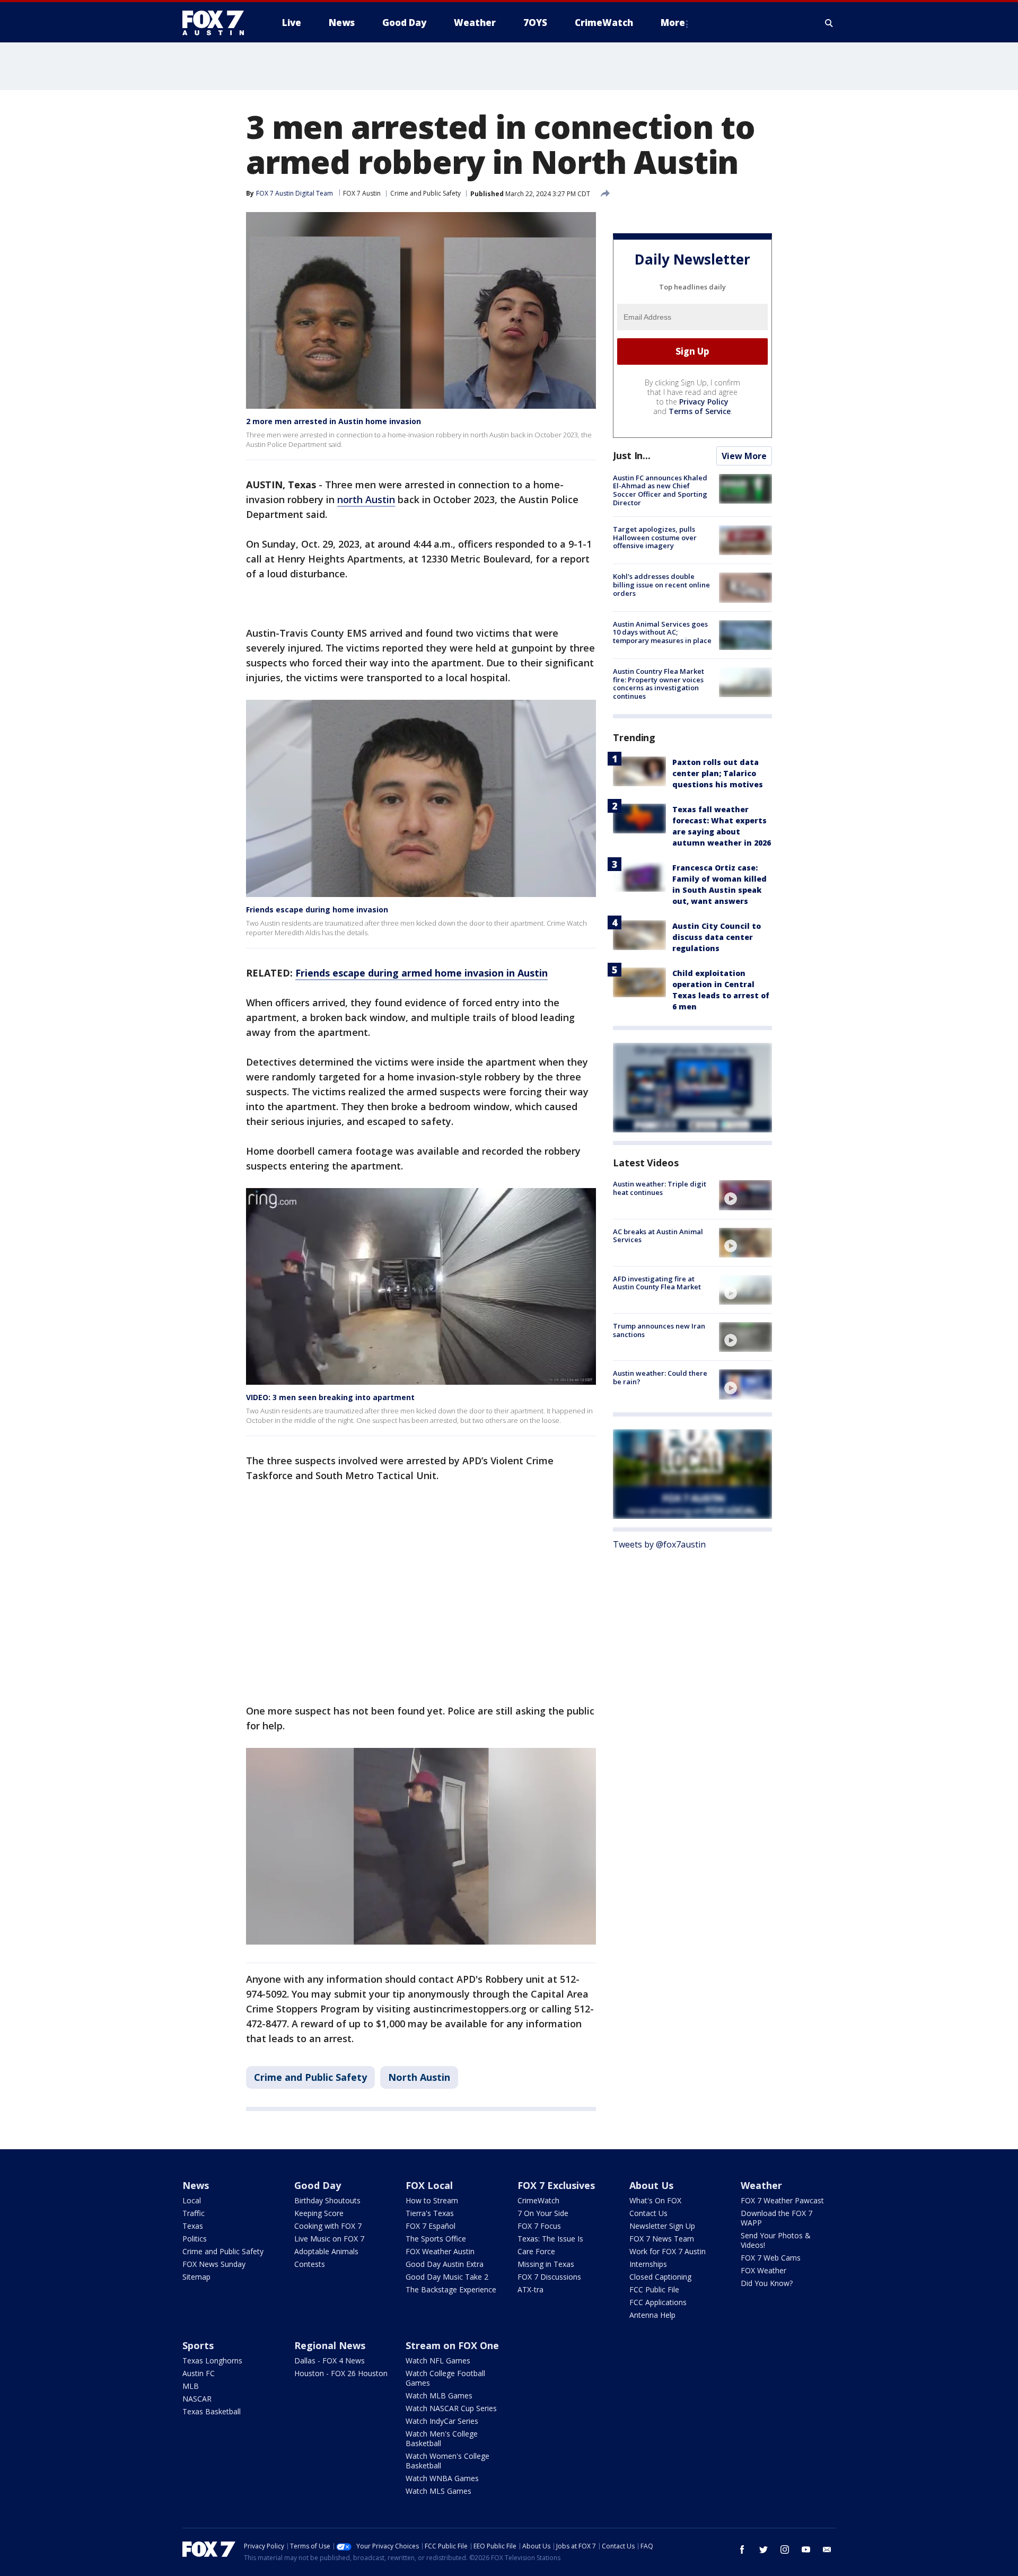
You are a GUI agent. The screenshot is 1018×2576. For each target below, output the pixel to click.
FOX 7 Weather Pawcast (782, 2200)
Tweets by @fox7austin (659, 1544)
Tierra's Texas (430, 2213)
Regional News (330, 2345)
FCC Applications (658, 2302)
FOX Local (429, 2185)
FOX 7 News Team (662, 2239)
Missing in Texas (546, 2264)
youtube (806, 2549)
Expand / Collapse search (829, 23)
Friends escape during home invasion (317, 909)
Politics (195, 2239)
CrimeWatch (538, 2200)
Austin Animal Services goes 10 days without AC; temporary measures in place (662, 632)
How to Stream (432, 2200)
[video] (745, 1195)
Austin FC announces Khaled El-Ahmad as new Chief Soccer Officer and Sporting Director (660, 490)
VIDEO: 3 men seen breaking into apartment (330, 1397)
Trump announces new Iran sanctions (659, 1330)
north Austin (366, 499)
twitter (763, 2549)
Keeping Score (319, 2213)
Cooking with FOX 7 (328, 2226)
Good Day (318, 2185)
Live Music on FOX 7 (329, 2239)
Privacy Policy (704, 402)
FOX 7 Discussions (549, 2277)
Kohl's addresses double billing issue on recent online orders (661, 584)
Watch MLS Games (438, 2491)
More (673, 23)
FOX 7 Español (431, 2226)
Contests (310, 2264)
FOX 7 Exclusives (556, 2185)
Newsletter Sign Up (662, 2226)
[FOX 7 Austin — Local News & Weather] (217, 23)
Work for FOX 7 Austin (668, 2251)
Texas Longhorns (212, 2360)
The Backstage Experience (451, 2289)
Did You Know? (767, 2283)
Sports (198, 2345)
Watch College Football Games (445, 2378)
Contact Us (648, 2213)
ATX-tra (530, 2289)
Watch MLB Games (439, 2395)
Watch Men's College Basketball (442, 2438)
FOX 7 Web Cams (771, 2258)
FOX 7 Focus (539, 2226)
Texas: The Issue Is (550, 2239)
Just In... (632, 455)
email (827, 2549)
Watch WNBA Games (442, 2478)
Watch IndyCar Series (442, 2421)
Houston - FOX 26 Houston (341, 2373)
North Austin (419, 2077)
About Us (651, 2185)
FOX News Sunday (214, 2264)
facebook (742, 2549)
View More (744, 456)
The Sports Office (436, 2239)
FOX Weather (763, 2270)
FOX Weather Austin (440, 2251)
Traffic (194, 2213)
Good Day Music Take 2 (447, 2277)
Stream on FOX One (452, 2345)
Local (192, 2200)
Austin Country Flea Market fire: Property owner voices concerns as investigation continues (659, 684)
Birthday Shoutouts (327, 2200)
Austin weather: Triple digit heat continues (660, 1188)
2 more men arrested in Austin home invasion (334, 421)
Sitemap (196, 2277)
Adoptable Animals (326, 2251)
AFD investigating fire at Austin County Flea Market (657, 1283)
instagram (785, 2549)
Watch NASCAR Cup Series (451, 2408)
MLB (191, 2386)
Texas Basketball (212, 2411)
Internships (648, 2264)
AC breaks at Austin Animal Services (658, 1236)
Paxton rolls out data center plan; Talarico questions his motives (718, 773)
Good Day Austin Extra (445, 2264)
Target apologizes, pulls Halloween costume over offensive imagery (655, 537)
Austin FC (199, 2373)
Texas (193, 2226)
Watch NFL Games (438, 2360)
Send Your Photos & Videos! (776, 2240)
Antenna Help (652, 2315)
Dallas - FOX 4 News (330, 2360)
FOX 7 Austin (362, 193)
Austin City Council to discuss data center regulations (717, 937)
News (196, 2185)
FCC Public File (654, 2289)
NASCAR (197, 2399)
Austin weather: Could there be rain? (660, 1377)
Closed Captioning (660, 2277)
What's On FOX (655, 2200)
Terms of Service (700, 411)
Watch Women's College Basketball (447, 2461)
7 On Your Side (543, 2213)
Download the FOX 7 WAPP (776, 2218)
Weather (761, 2185)
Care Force (536, 2251)
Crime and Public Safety (425, 193)
